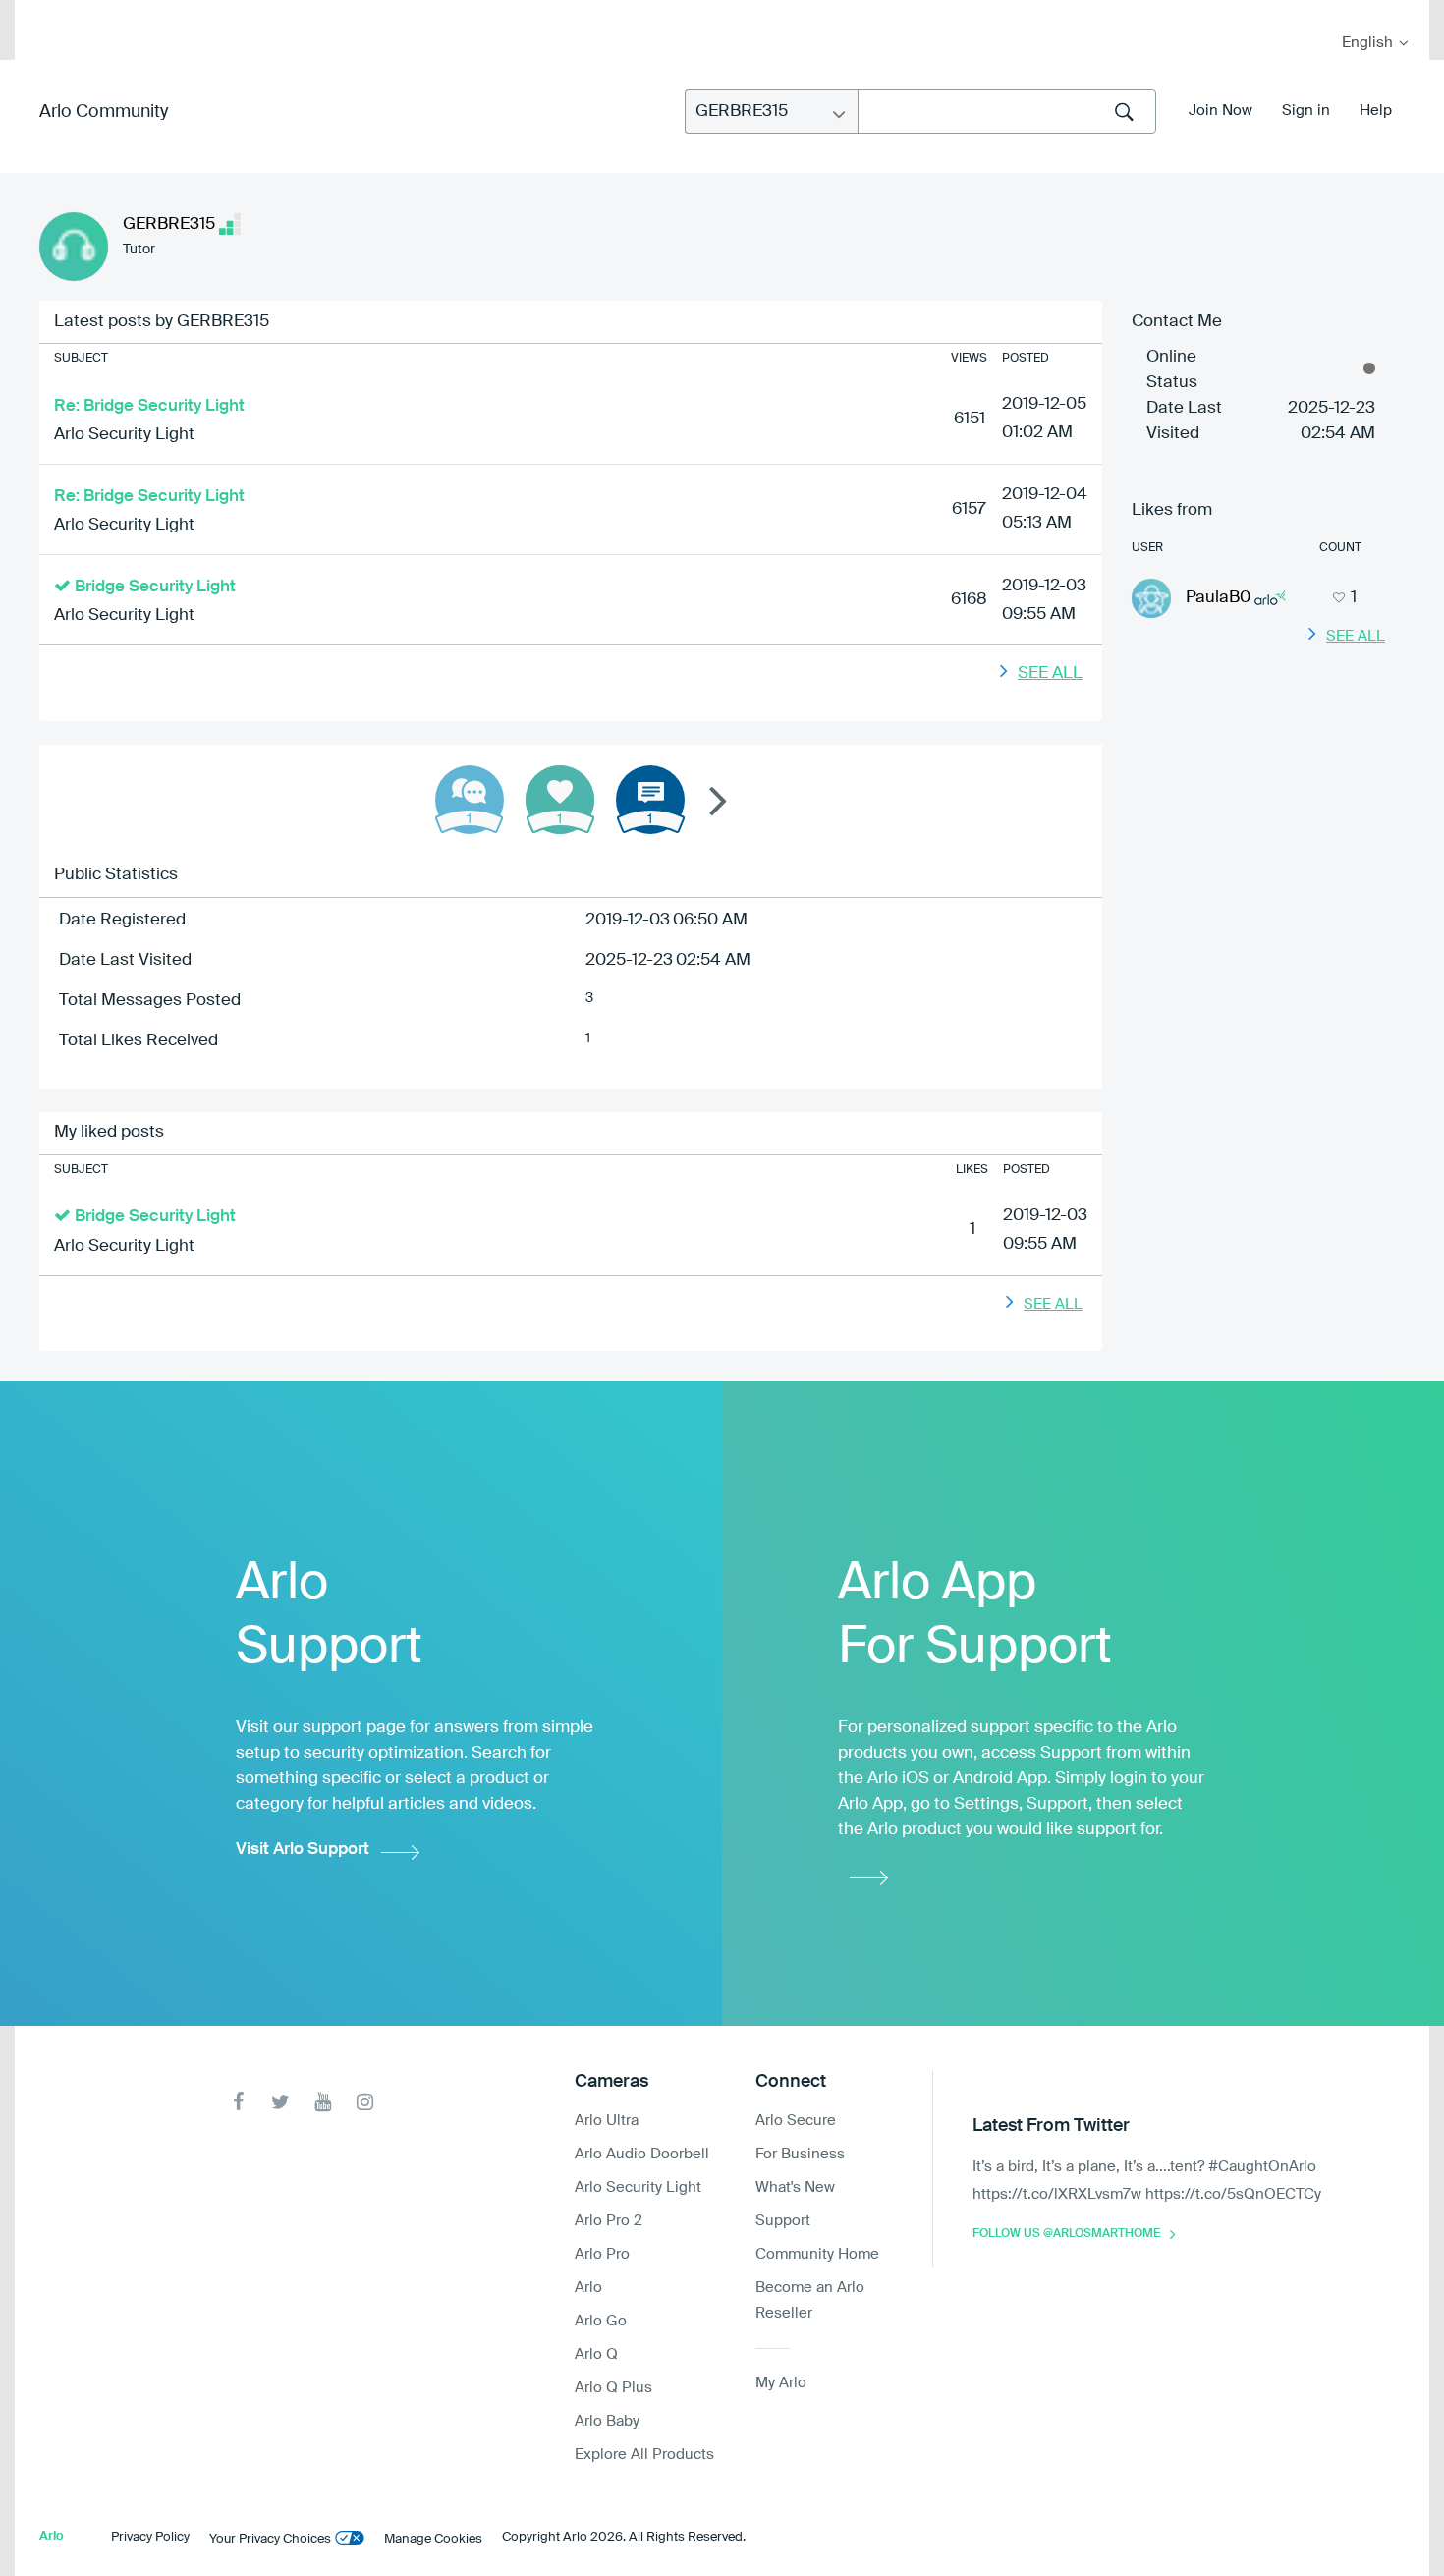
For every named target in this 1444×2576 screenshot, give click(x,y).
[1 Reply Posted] (470, 800)
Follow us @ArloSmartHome (1066, 2234)
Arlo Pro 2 (609, 2221)
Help (1376, 111)
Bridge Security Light (155, 587)
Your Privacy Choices (270, 2539)
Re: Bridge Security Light (149, 406)
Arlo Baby (607, 2421)
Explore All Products (644, 2455)
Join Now (1221, 111)
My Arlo (43, 12)
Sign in (1306, 111)
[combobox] (1007, 112)
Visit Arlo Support (303, 1849)
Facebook (238, 2102)
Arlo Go (601, 2321)
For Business (800, 2154)
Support (783, 2221)
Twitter (280, 2102)
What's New (795, 2187)
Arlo (588, 2288)
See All (1050, 673)
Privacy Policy (150, 2537)
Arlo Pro (602, 2254)
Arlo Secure (796, 2121)
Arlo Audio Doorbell (642, 2154)
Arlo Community (104, 112)
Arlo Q (596, 2354)
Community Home (817, 2254)
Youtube (323, 2102)
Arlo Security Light (124, 435)
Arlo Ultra (607, 2121)
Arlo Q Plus (613, 2388)
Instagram (365, 2102)
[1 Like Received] (560, 800)
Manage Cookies (433, 2539)
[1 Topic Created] (650, 800)
